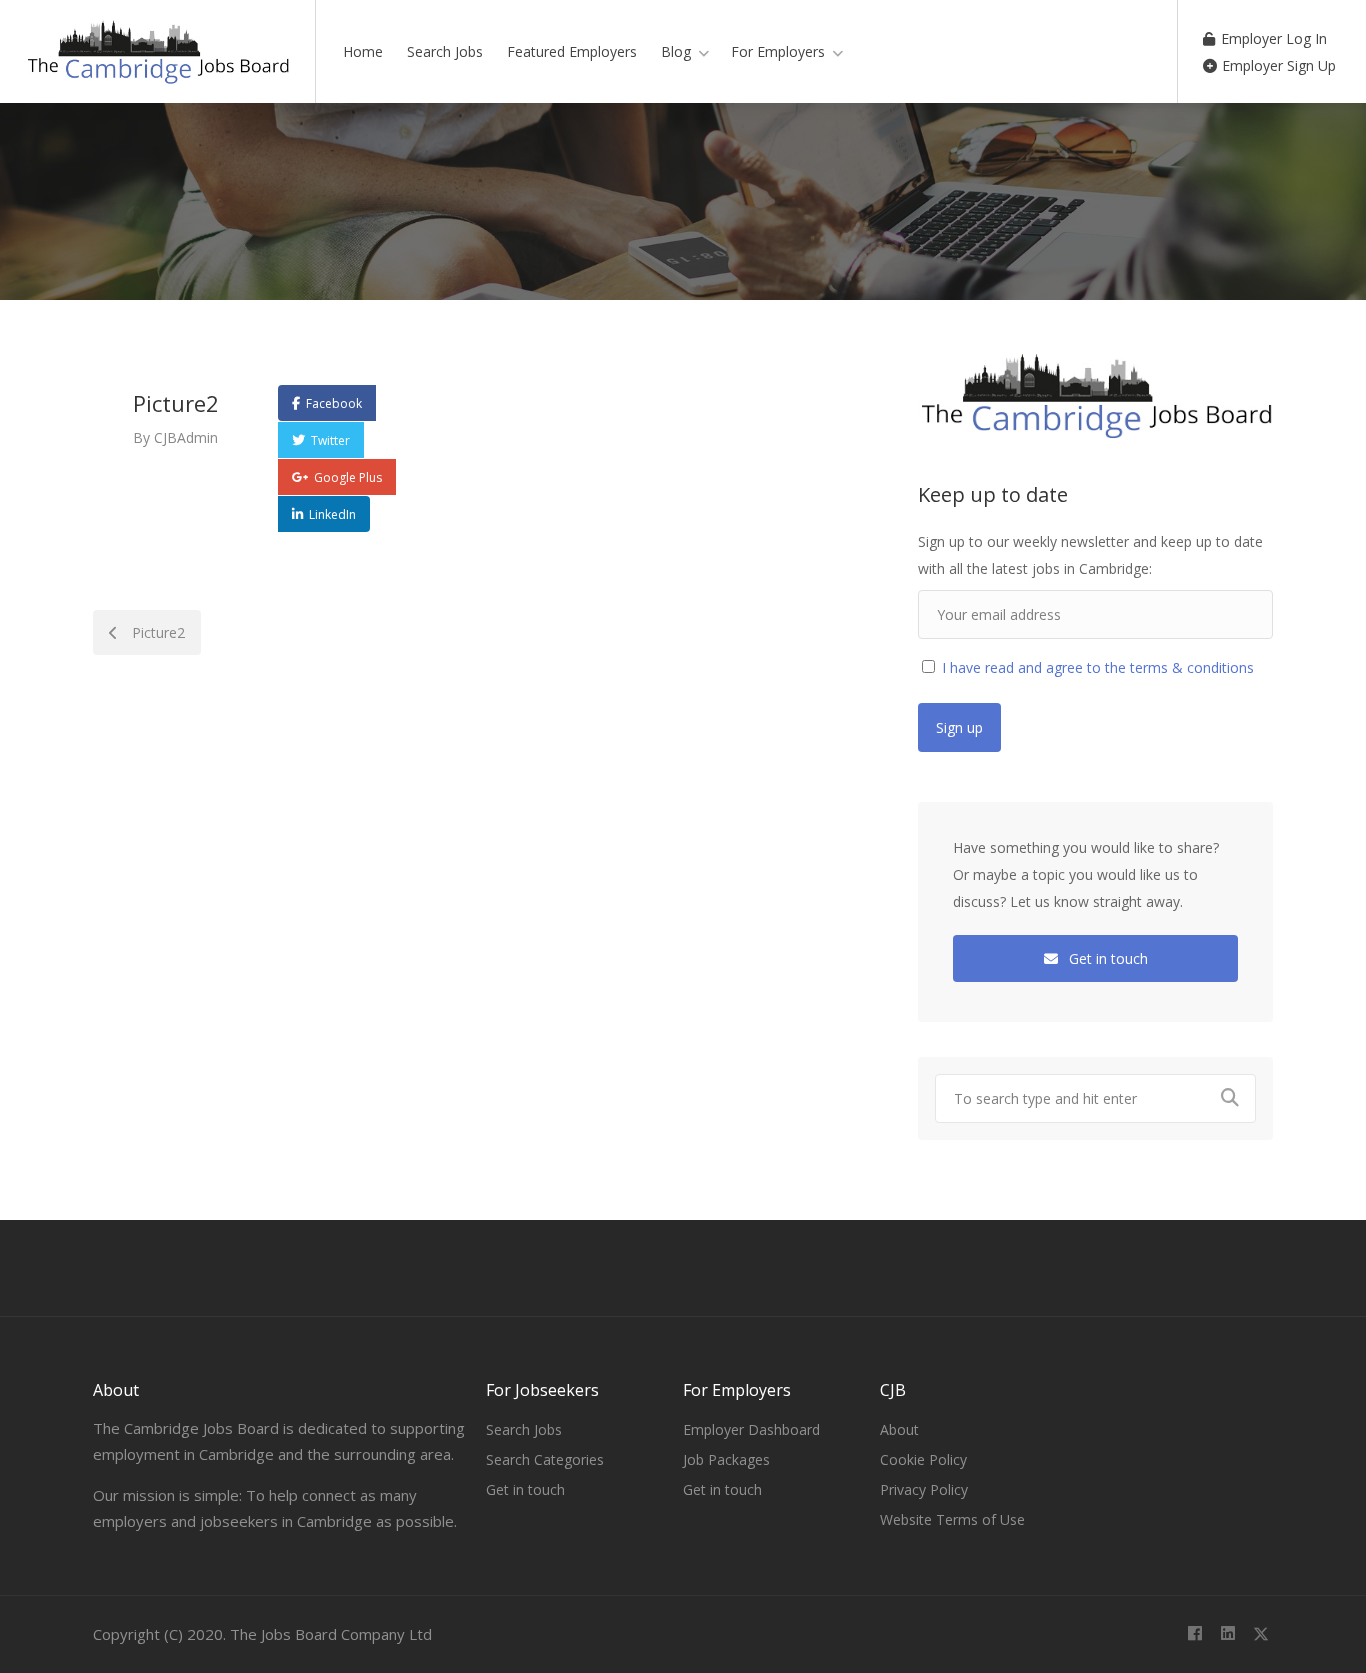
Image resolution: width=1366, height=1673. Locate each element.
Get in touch (1106, 958)
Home (363, 51)
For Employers (778, 51)
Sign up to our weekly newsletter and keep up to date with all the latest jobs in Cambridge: (1090, 555)
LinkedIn (332, 514)
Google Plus (348, 477)
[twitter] (1260, 1634)
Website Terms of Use (952, 1519)
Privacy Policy (924, 1489)
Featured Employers (572, 51)
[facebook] (1194, 1634)
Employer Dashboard (751, 1429)
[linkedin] (1227, 1634)
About (899, 1429)
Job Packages (726, 1459)
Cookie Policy (923, 1459)
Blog (676, 51)
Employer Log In (1272, 38)
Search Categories (545, 1459)
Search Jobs (445, 51)
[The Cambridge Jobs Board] (157, 63)
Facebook (334, 403)
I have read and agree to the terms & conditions (1096, 667)
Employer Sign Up (1277, 65)
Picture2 (156, 632)
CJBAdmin (186, 437)
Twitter (330, 440)
